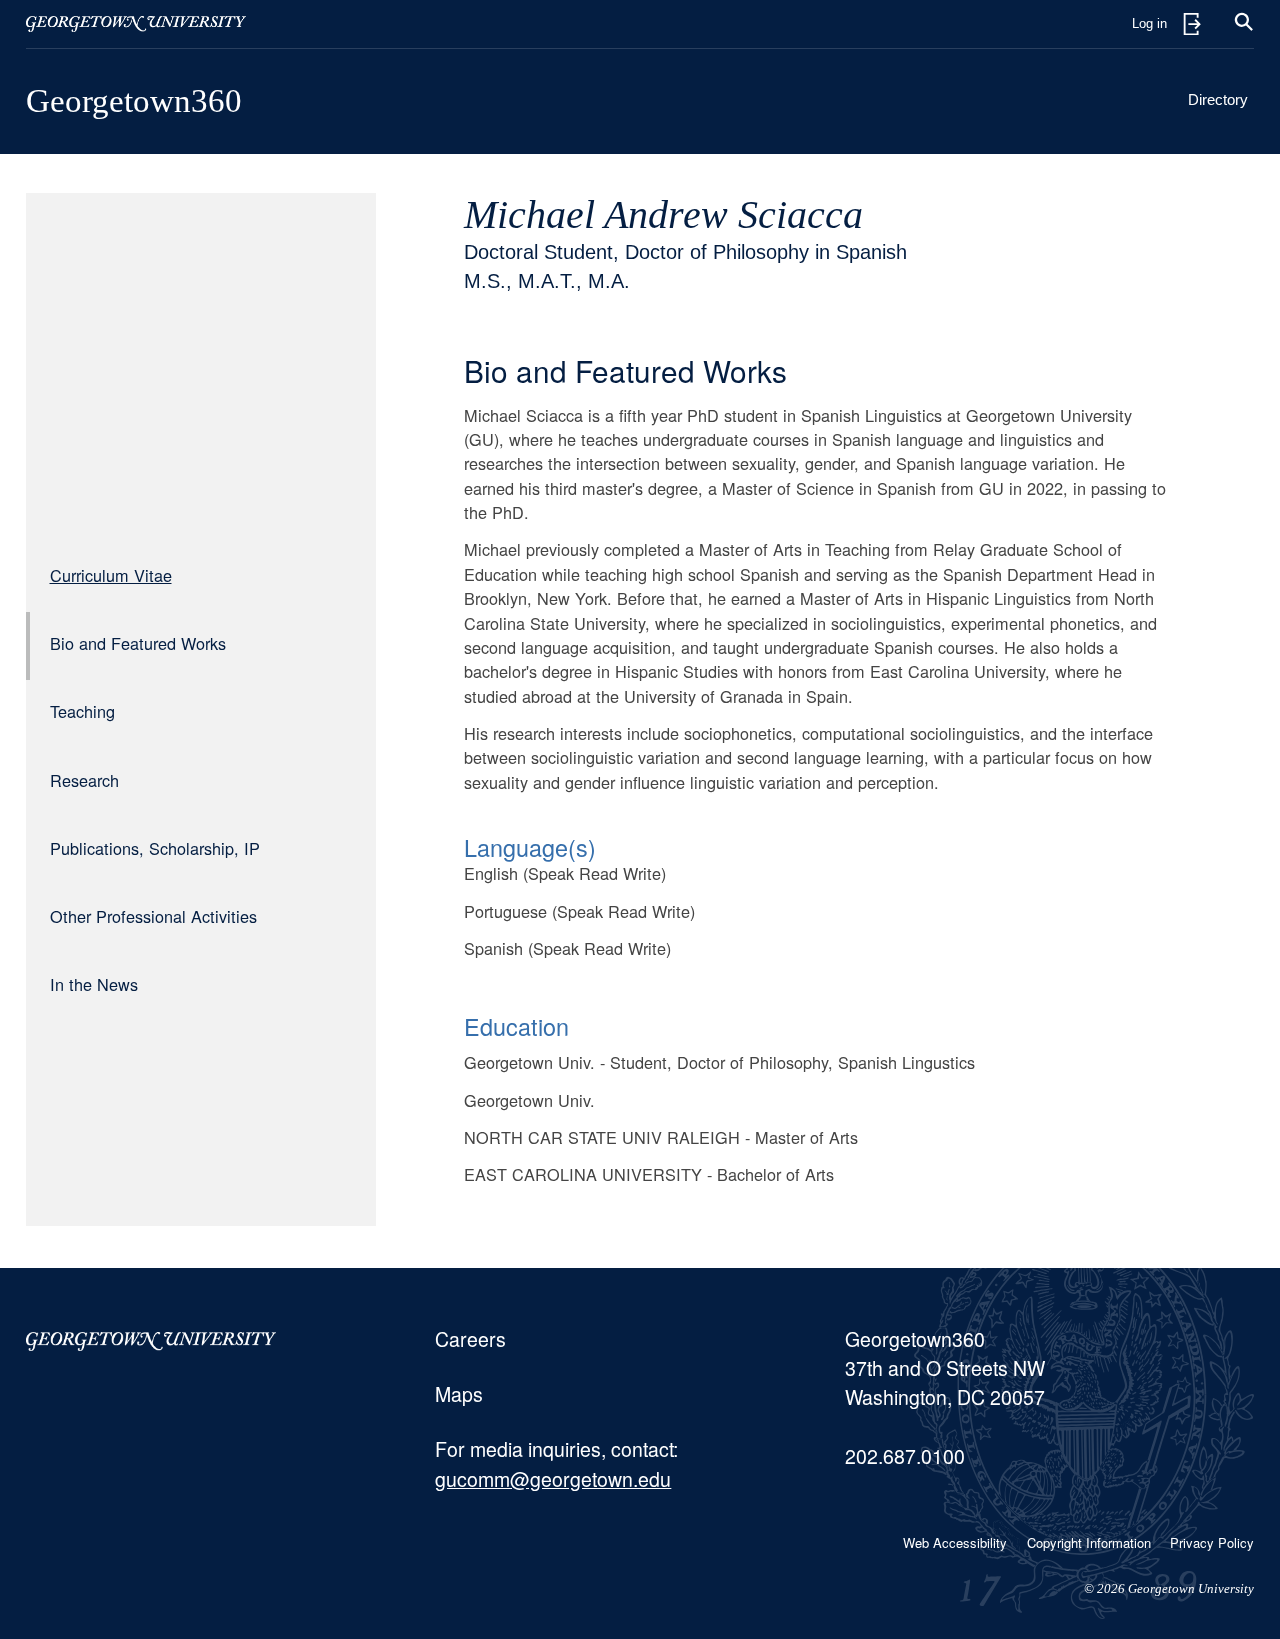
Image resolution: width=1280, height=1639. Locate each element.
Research (84, 780)
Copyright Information (1089, 1542)
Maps (459, 1394)
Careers (470, 1339)
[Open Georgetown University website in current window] (136, 24)
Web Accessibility (955, 1542)
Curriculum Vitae (111, 575)
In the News (94, 984)
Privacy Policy (1212, 1542)
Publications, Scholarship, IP (155, 848)
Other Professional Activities (153, 916)
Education (516, 1026)
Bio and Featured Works (138, 643)
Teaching (82, 711)
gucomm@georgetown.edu (553, 1479)
